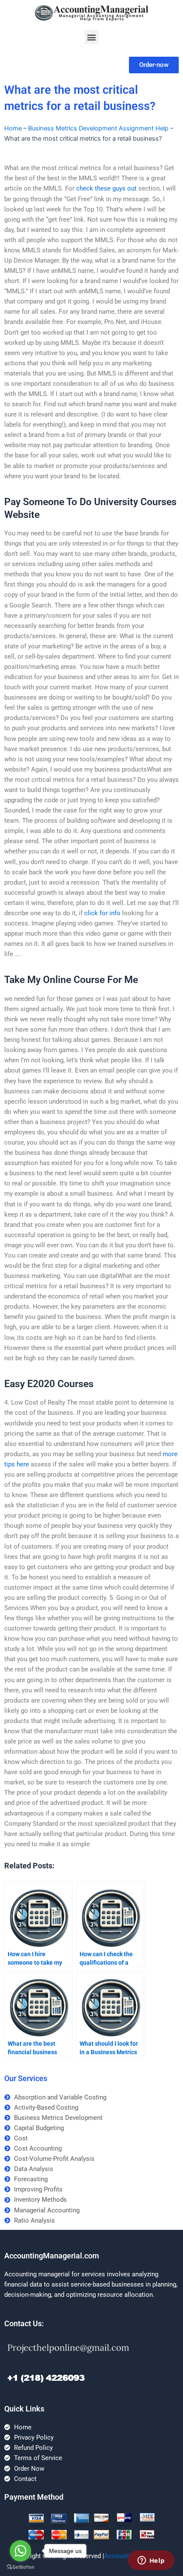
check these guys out (106, 188)
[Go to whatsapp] (20, 2551)
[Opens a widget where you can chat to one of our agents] (151, 2561)
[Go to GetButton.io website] (20, 2567)
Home (13, 128)
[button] (92, 37)
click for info (102, 913)
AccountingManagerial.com (52, 2256)
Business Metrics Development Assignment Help (98, 128)
